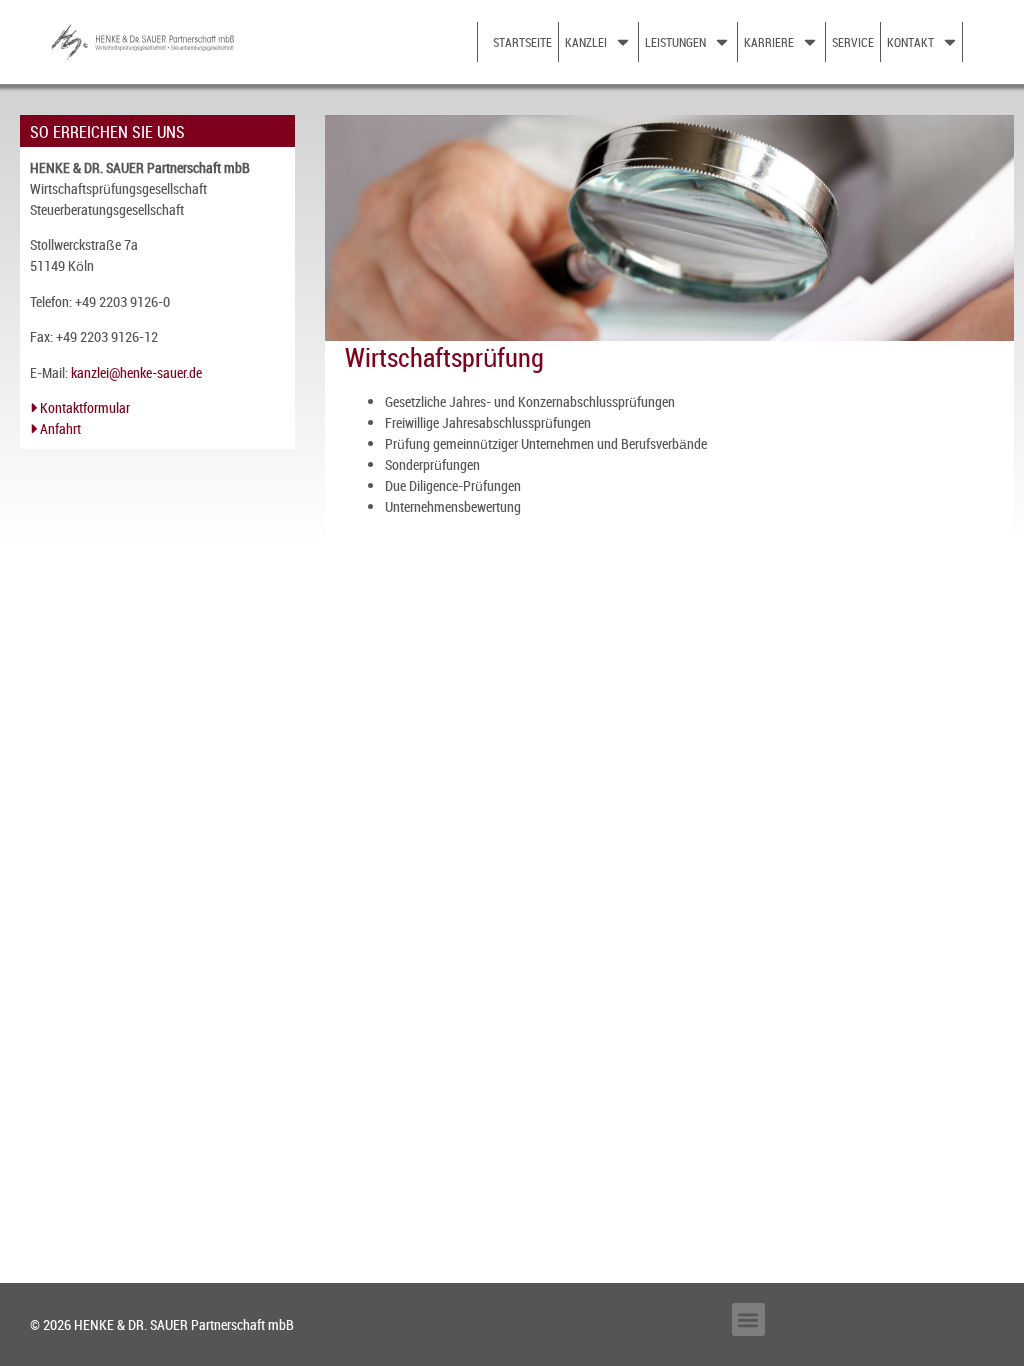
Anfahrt (59, 428)
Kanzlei (586, 42)
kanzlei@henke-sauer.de (136, 372)
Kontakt (910, 42)
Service (853, 42)
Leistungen (675, 42)
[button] (748, 1319)
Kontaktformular (83, 407)
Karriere (769, 42)
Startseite (522, 42)
